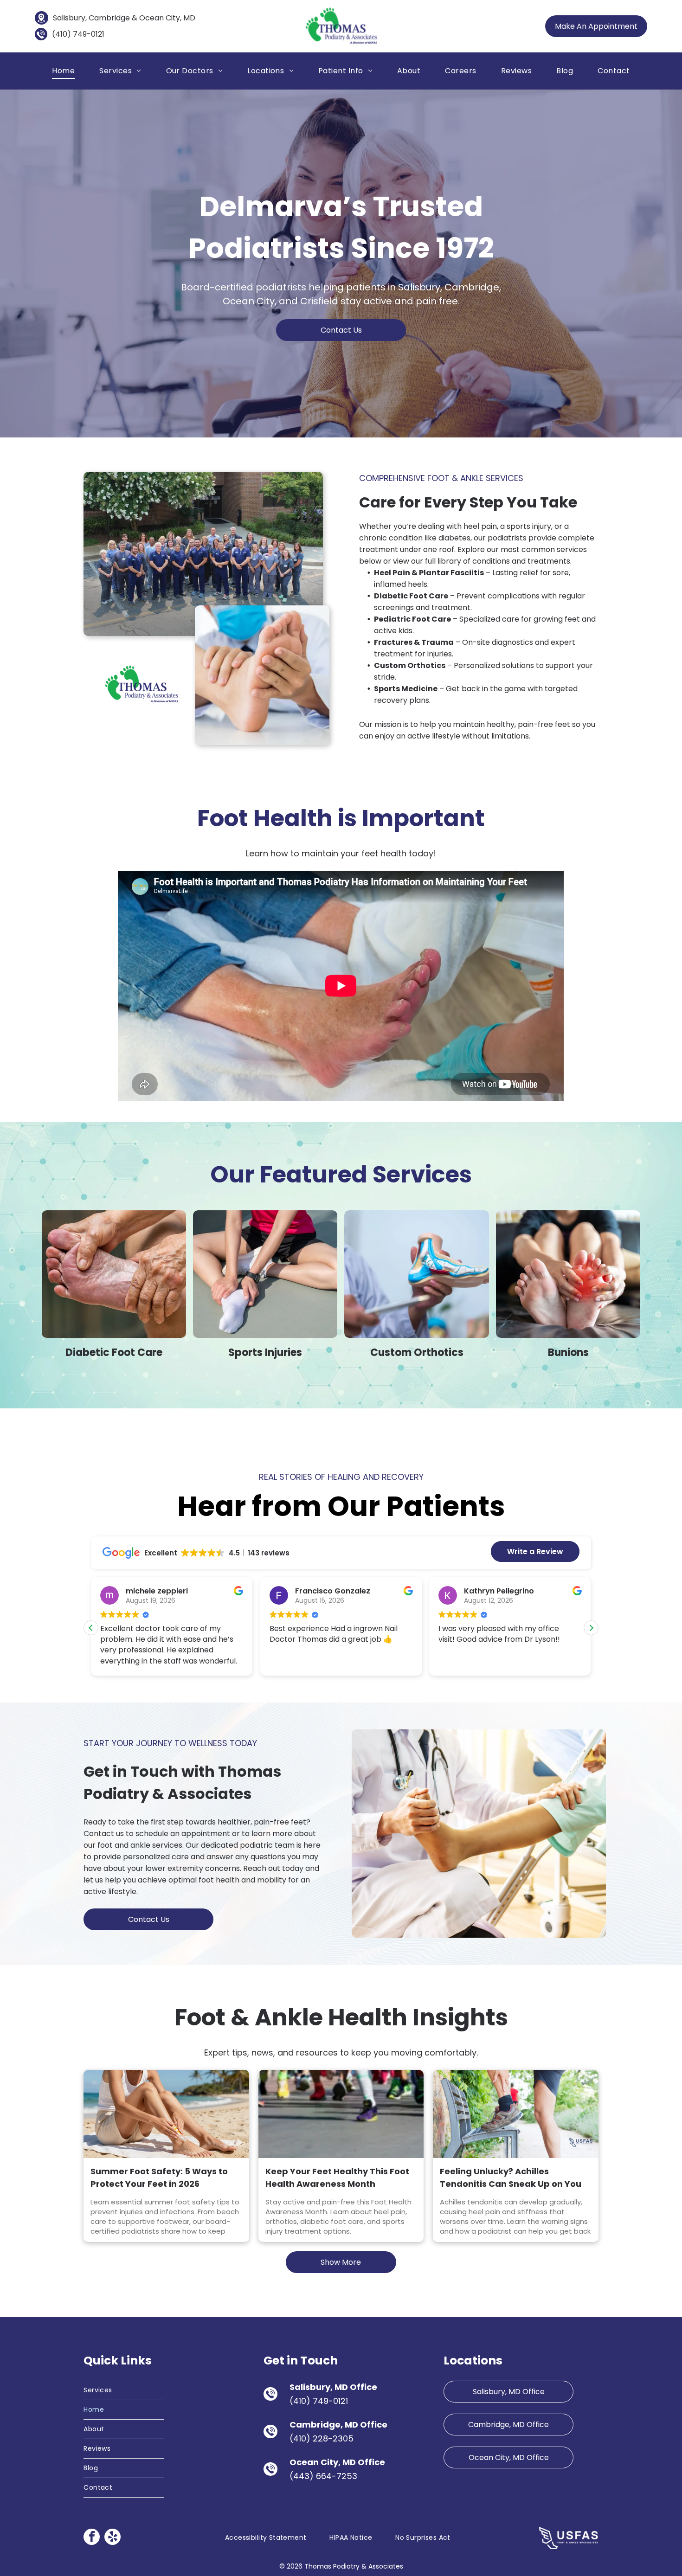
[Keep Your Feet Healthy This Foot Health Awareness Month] (341, 2114)
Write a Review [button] (535, 1551)
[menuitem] (63, 71)
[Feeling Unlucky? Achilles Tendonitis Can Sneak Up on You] (515, 2114)
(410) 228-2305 (322, 2438)
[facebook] (92, 2538)
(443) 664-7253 (323, 2476)
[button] (591, 1628)
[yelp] (113, 2538)
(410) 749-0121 (78, 34)
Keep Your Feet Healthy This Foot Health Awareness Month (337, 2178)
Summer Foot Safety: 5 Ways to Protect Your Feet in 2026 (159, 2178)
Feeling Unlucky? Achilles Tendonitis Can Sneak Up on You (511, 2178)
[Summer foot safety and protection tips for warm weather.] (166, 2114)
